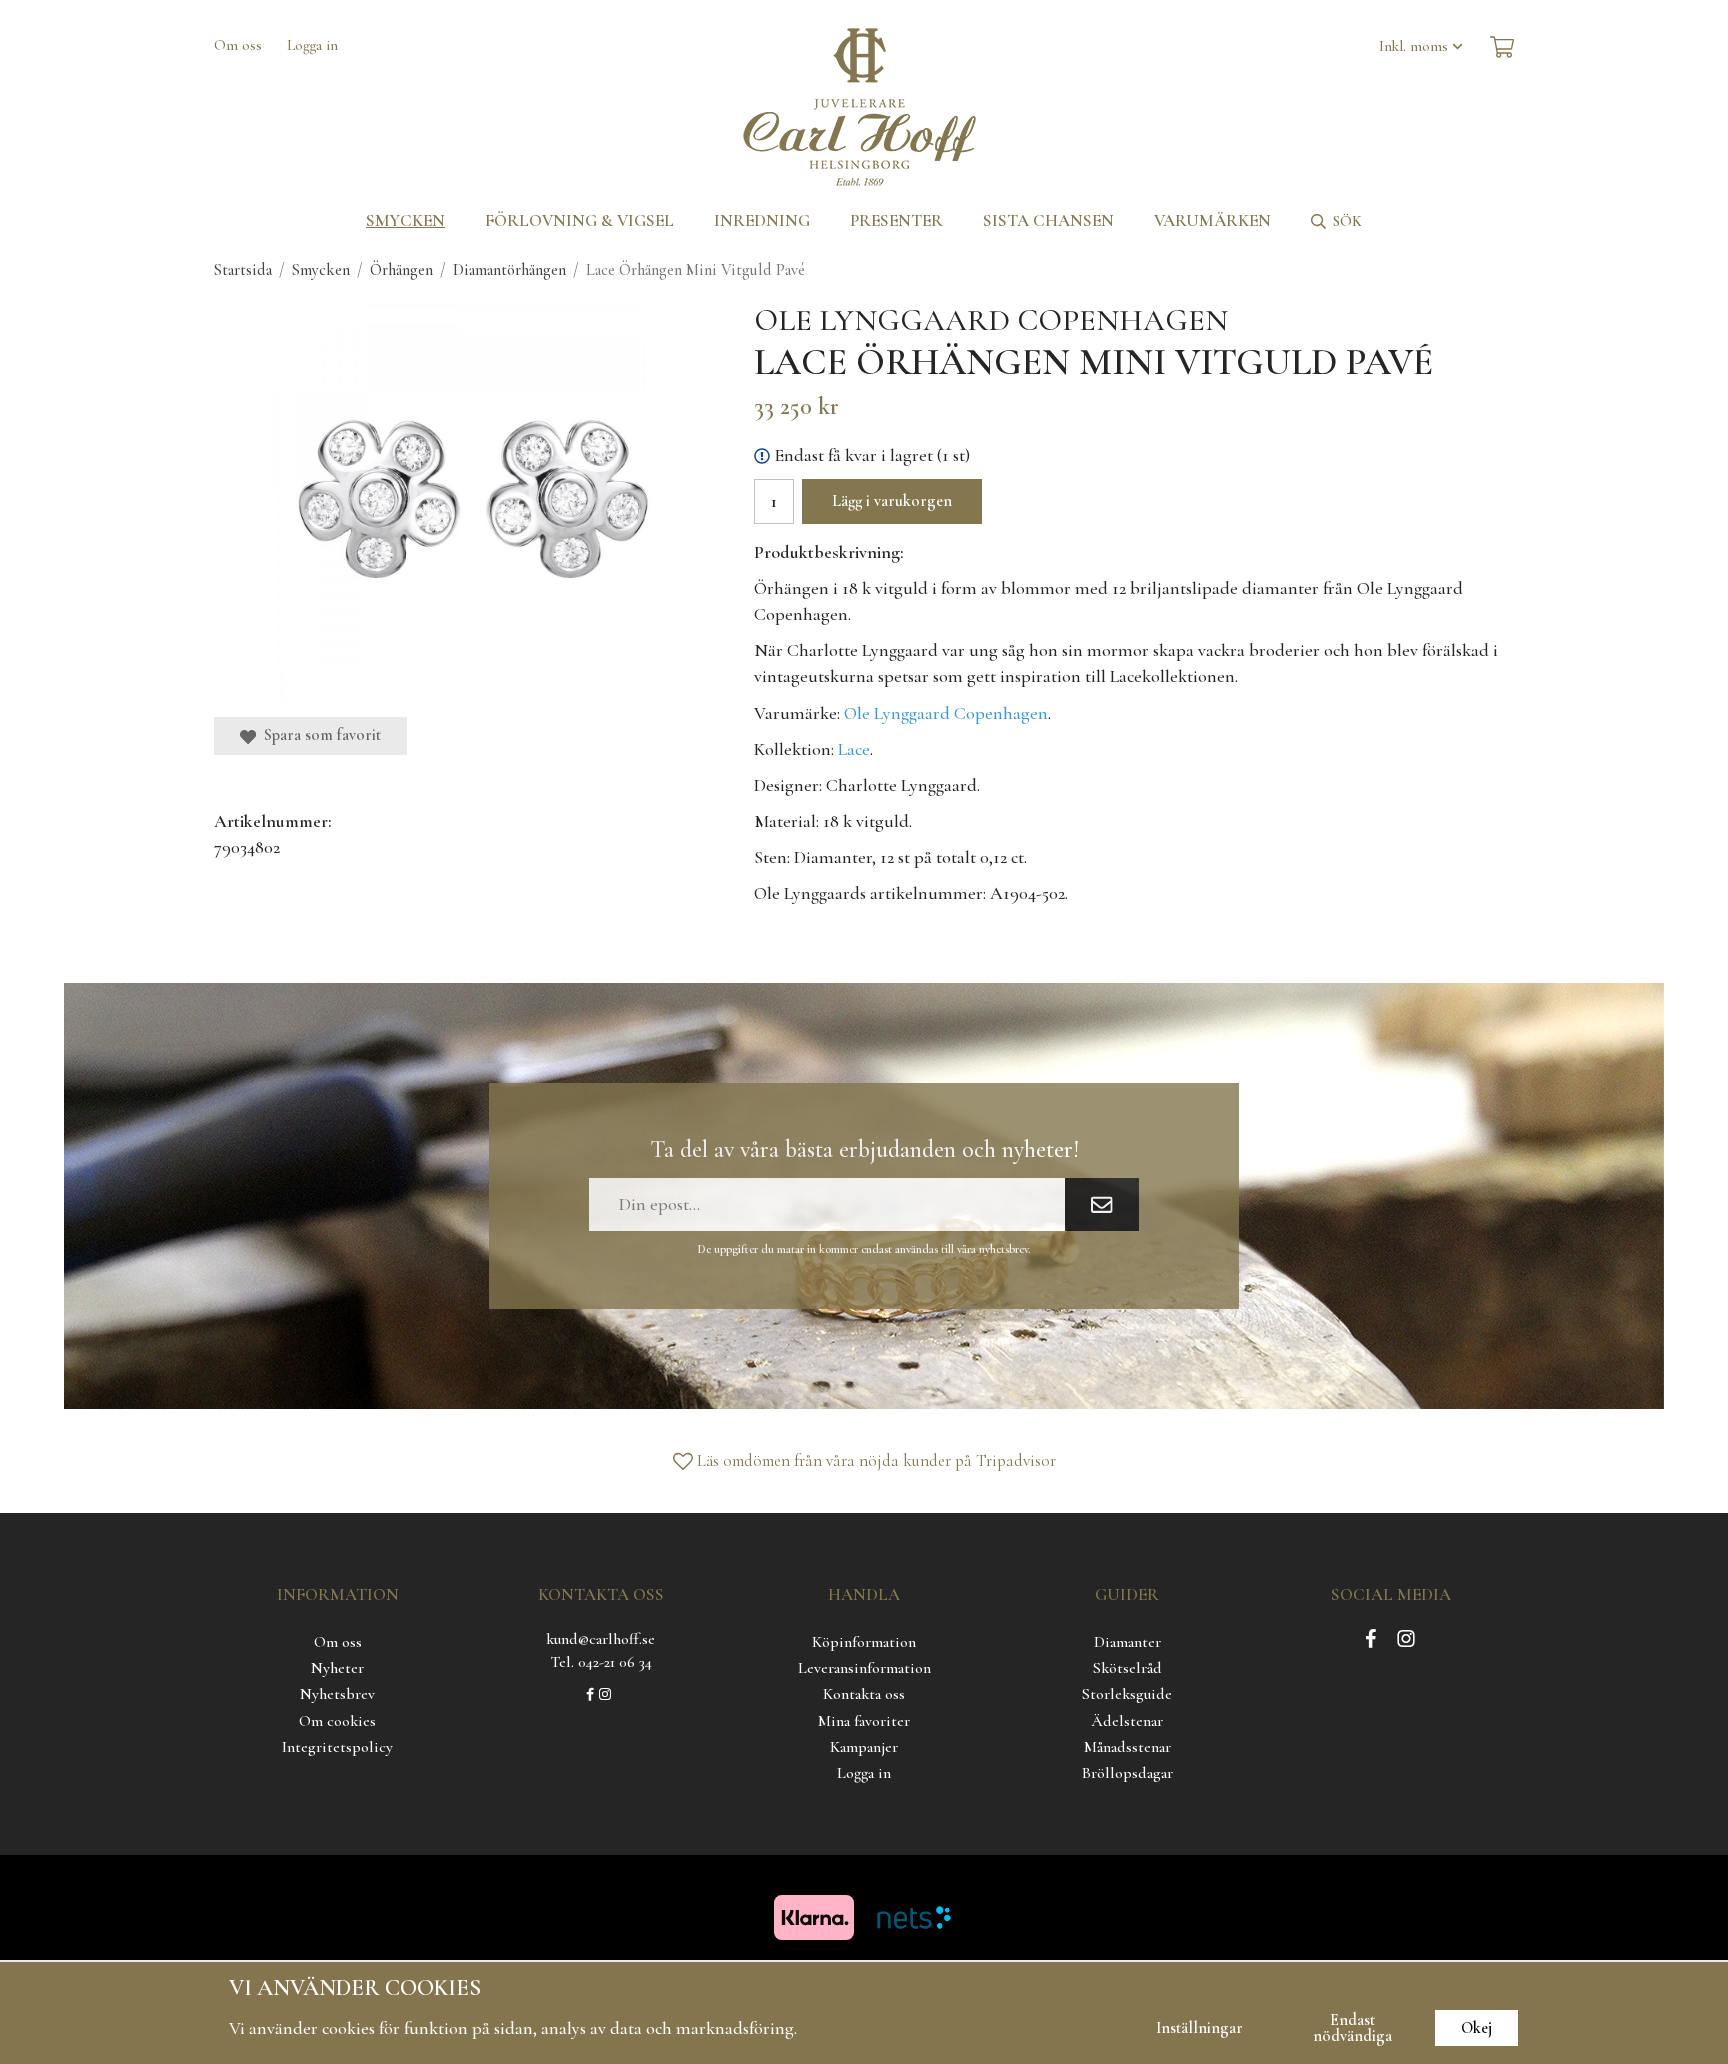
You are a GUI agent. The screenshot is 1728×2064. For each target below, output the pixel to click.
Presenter (896, 220)
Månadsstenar (1127, 1747)
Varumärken (1212, 220)
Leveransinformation (864, 1668)
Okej (1476, 2028)
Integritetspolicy (337, 1747)
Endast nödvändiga (1352, 2028)
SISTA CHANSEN (1048, 220)
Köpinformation (864, 1642)
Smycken (405, 220)
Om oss (238, 45)
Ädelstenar (1127, 1721)
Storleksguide (1127, 1694)
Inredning (762, 220)
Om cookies (337, 1721)
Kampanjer (864, 1747)
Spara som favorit (318, 735)
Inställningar (1199, 2028)
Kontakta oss (864, 1694)
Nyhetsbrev (337, 1694)
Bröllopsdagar (1127, 1773)
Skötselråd (1127, 1668)
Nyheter (337, 1668)
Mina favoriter (864, 1721)
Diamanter (1127, 1642)
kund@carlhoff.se (600, 1639)
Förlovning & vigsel (579, 220)
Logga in (312, 45)
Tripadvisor (1016, 1460)
